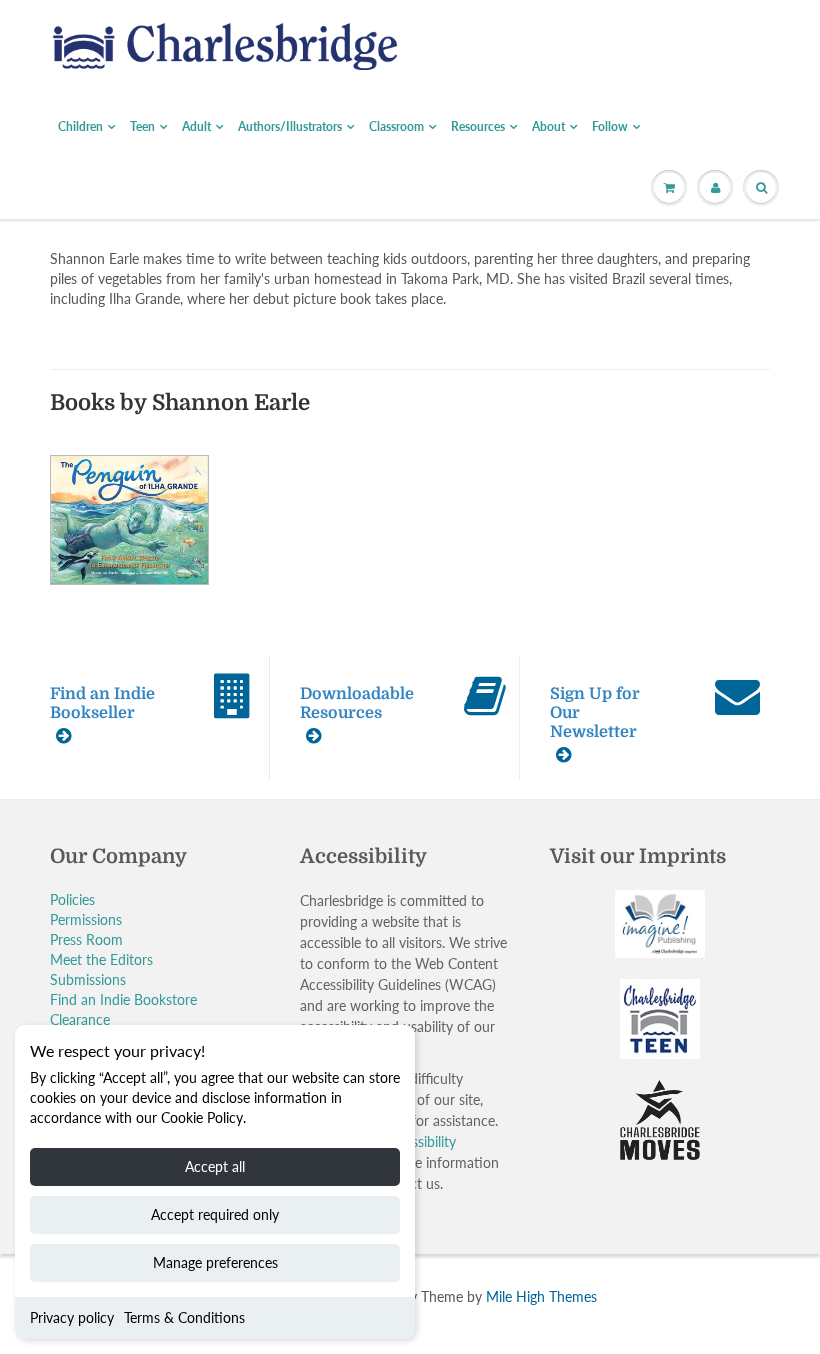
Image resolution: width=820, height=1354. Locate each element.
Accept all (215, 1166)
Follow (610, 126)
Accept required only (215, 1214)
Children (80, 126)
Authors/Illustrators (290, 126)
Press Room (86, 939)
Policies (72, 899)
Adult (196, 126)
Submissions (88, 979)
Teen (142, 126)
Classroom (396, 126)
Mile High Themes (541, 1296)
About (548, 126)
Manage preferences (215, 1262)
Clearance (80, 1019)
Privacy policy (72, 1317)
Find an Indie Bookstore (123, 999)
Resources (478, 126)
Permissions (86, 919)
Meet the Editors (101, 959)
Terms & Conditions (184, 1317)
